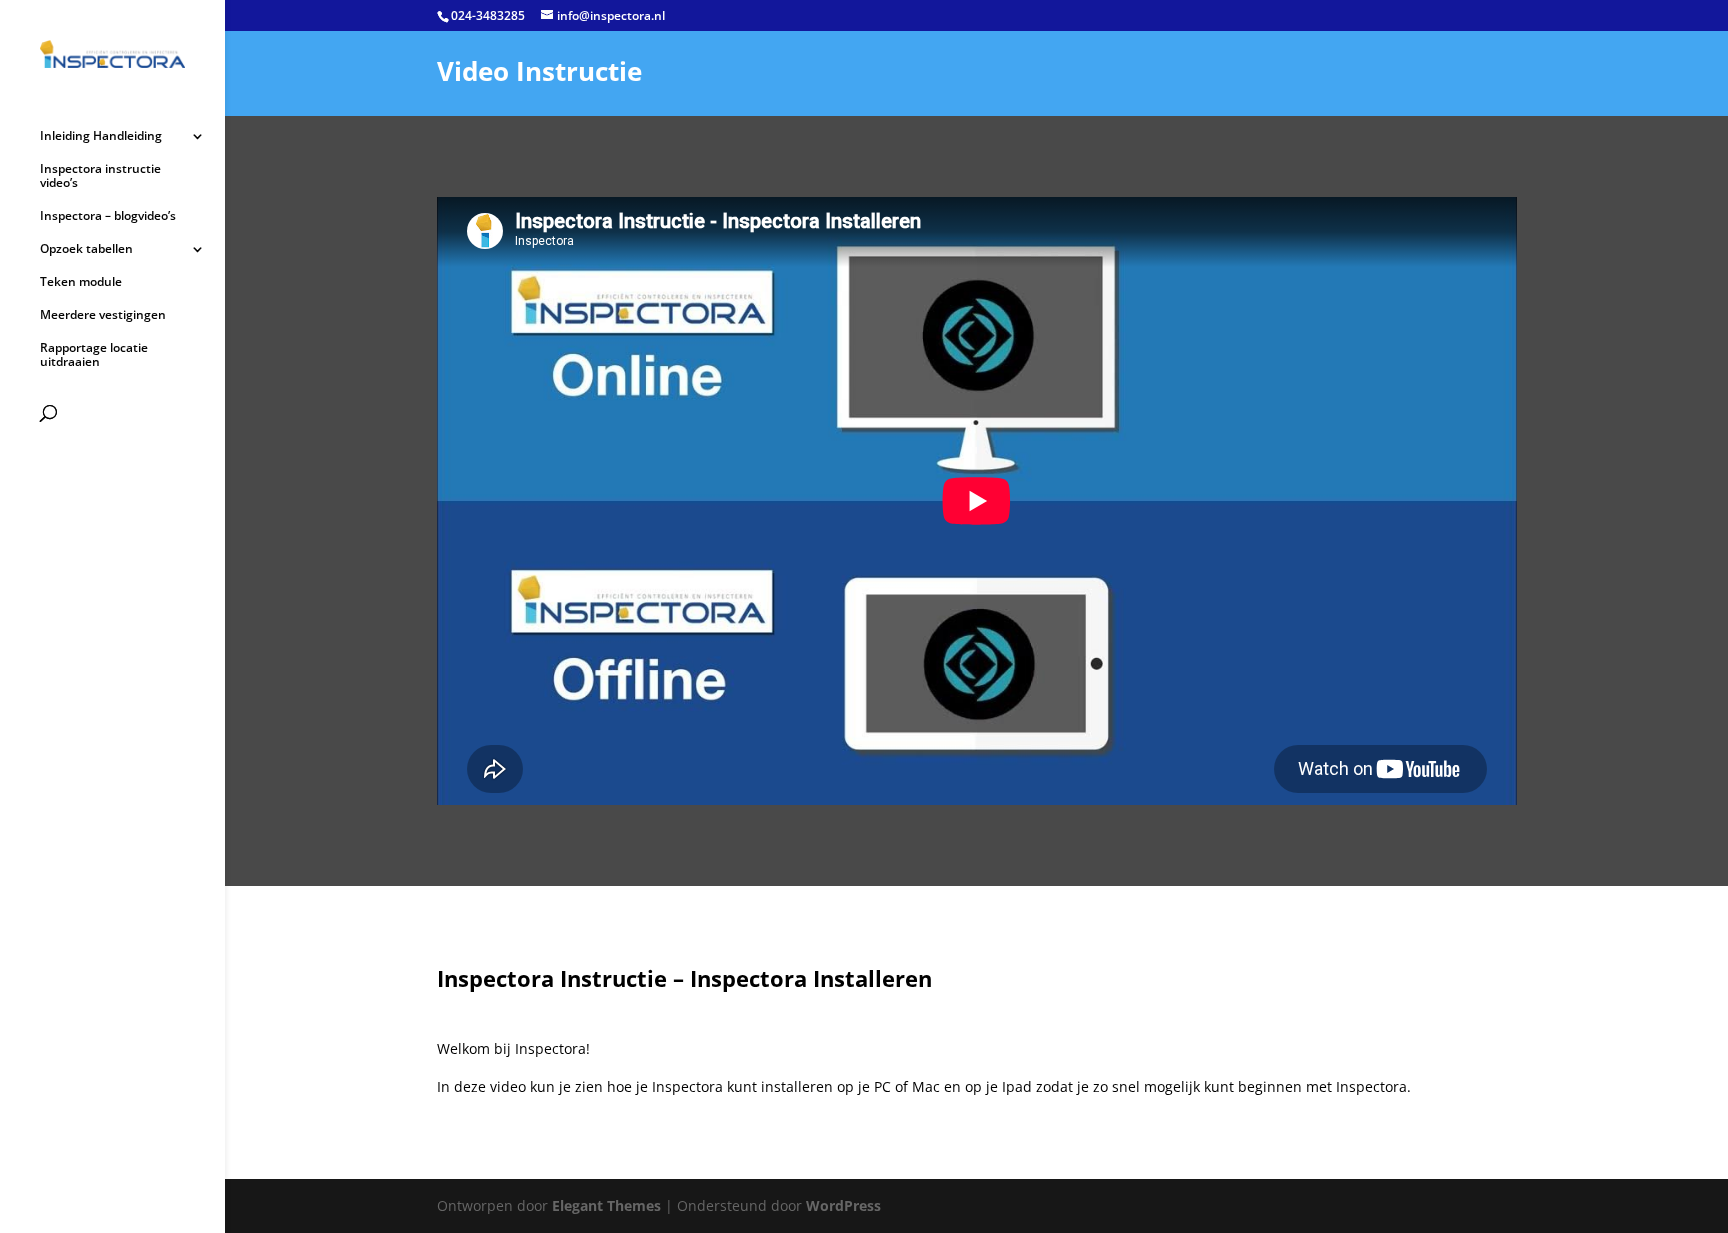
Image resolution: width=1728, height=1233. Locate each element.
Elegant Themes (606, 1205)
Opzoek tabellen (86, 249)
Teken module (81, 282)
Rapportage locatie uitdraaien (94, 355)
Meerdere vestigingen (103, 315)
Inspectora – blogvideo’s (108, 216)
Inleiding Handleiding (101, 136)
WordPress (843, 1205)
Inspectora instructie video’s (100, 176)
